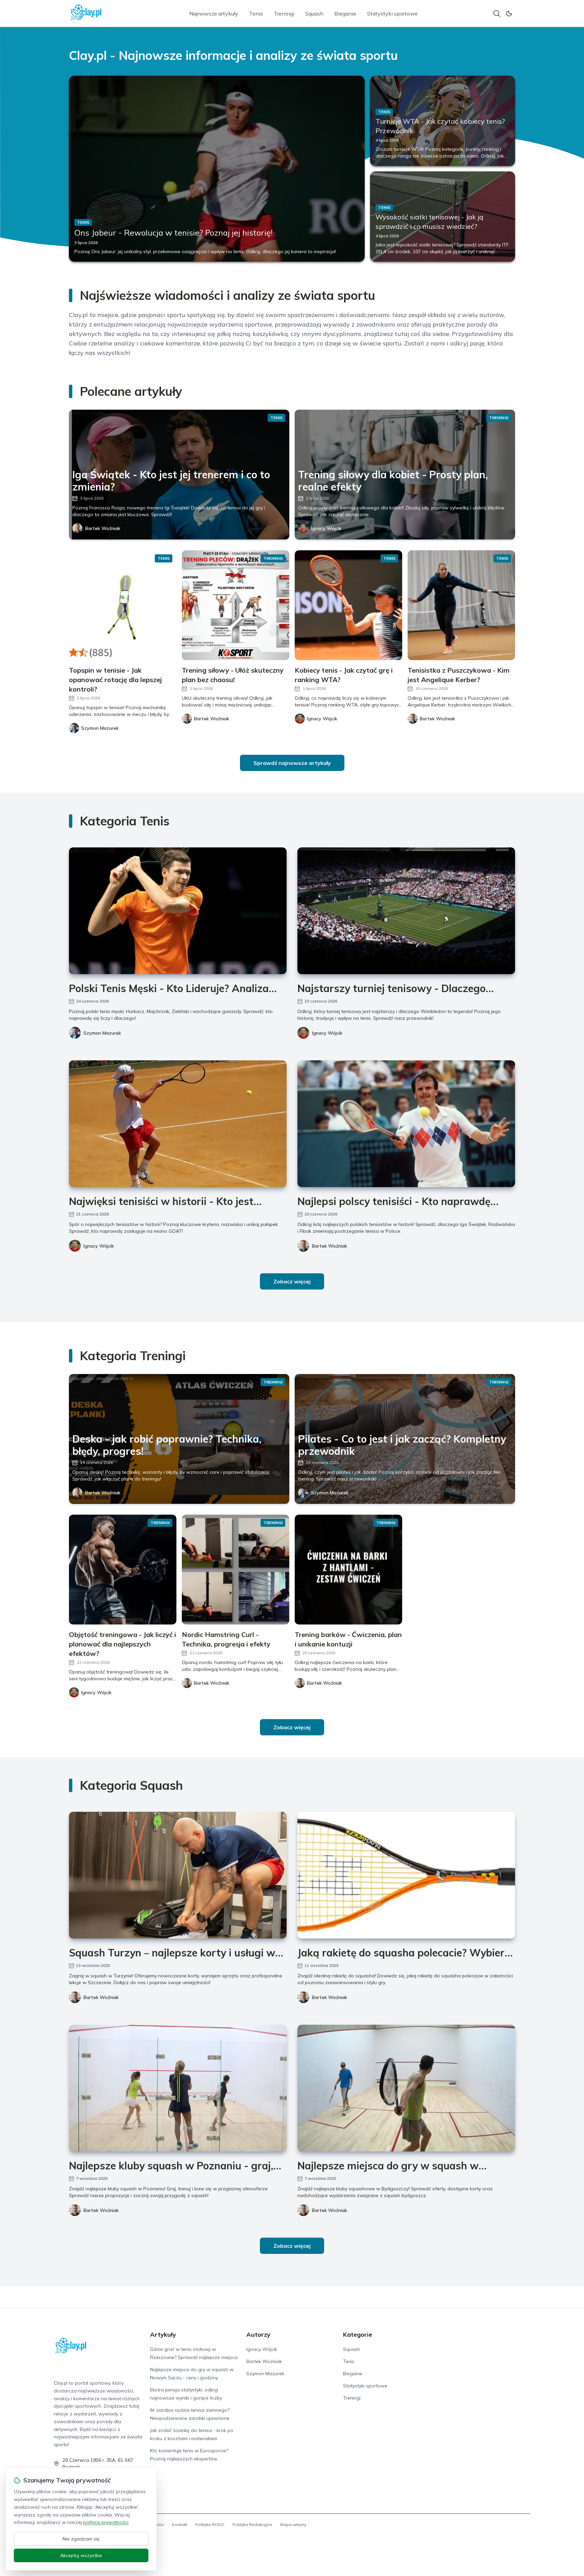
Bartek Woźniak (103, 528)
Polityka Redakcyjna (252, 2524)
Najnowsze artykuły (214, 14)
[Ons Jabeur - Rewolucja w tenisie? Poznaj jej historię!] (217, 169)
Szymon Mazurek (102, 1033)
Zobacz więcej (292, 1281)
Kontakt (180, 2524)
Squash (314, 14)
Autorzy (258, 2334)
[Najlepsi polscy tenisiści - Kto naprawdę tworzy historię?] (406, 1124)
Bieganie (345, 14)
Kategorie (358, 2334)
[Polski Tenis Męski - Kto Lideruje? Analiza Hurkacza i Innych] (178, 911)
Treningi (284, 14)
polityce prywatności (106, 2522)
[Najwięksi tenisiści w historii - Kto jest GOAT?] (178, 1124)
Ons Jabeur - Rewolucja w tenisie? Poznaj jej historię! (174, 233)
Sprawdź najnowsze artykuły (292, 763)
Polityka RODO (210, 2524)
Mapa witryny (293, 2524)
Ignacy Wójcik (326, 528)
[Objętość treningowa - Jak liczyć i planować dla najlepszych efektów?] (123, 1570)
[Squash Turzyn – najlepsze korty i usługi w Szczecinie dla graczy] (178, 1875)
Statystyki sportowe (392, 14)
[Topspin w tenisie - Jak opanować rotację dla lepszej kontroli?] (123, 605)
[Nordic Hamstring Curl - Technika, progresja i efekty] (236, 1570)
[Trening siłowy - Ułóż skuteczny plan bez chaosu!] (236, 605)
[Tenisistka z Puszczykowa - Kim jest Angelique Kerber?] (461, 605)
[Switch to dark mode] (509, 14)
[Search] (497, 14)
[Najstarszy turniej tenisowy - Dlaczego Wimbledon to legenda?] (406, 911)
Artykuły (163, 2334)
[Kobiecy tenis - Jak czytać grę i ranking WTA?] (348, 605)
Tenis (256, 14)
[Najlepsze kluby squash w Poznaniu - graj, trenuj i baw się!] (178, 2088)
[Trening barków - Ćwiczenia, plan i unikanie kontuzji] (348, 1570)
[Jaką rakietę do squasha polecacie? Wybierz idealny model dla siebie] (406, 1875)
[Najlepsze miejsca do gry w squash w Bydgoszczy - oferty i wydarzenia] (406, 2088)
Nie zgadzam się (81, 2539)
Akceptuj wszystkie (81, 2555)
